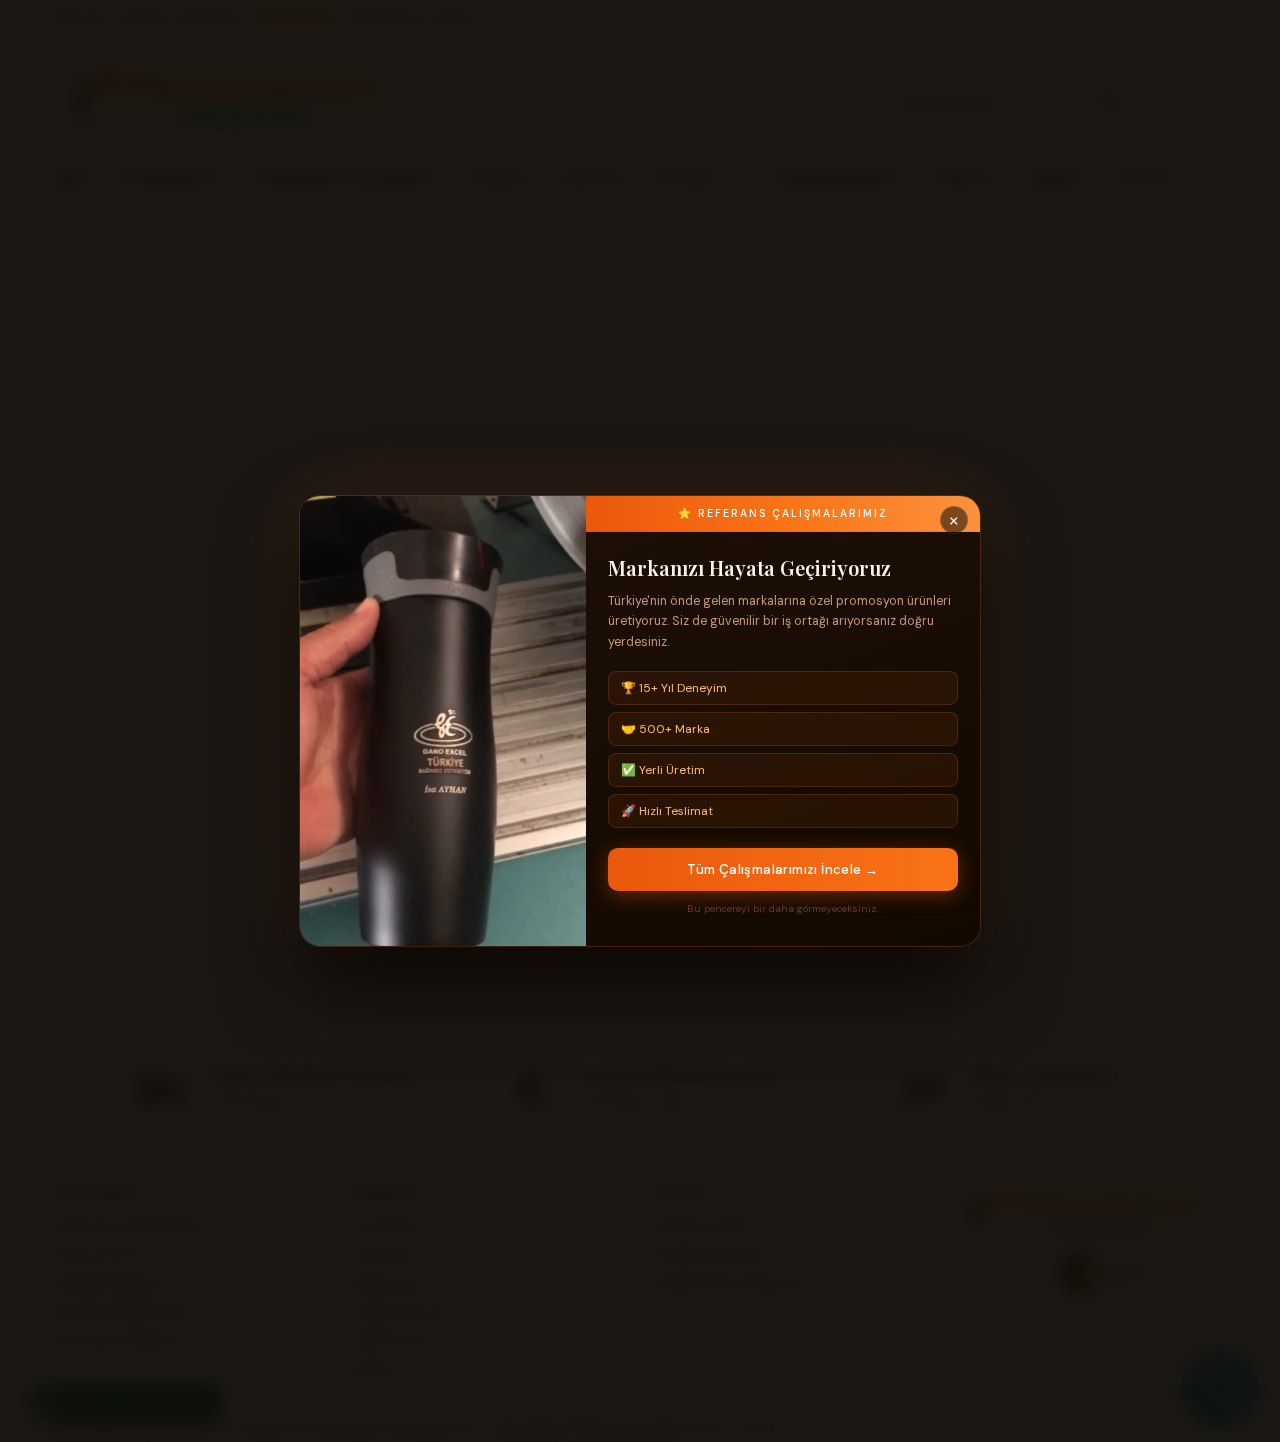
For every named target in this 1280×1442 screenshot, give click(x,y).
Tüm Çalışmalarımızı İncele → (782, 869)
